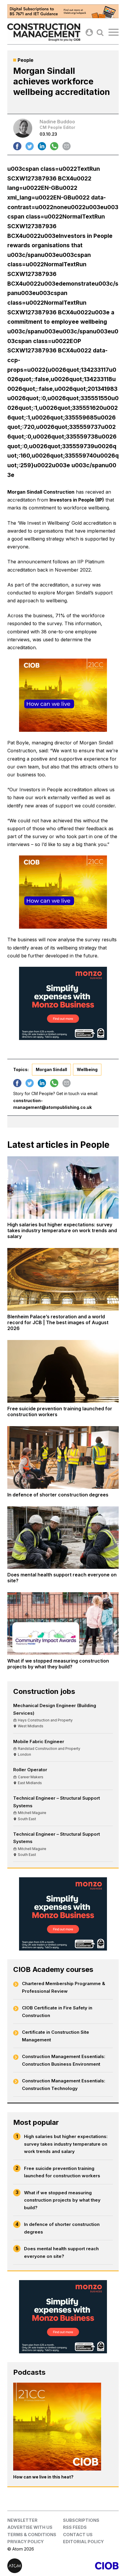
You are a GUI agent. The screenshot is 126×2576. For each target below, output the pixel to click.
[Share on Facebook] (17, 146)
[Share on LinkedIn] (42, 146)
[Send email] (67, 146)
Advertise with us (30, 2527)
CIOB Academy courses (53, 1969)
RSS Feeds (75, 2527)
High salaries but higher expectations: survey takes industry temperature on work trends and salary (66, 2144)
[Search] (100, 32)
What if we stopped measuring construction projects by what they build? (62, 2200)
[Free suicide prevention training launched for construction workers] (63, 1371)
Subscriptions (81, 2520)
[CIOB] (91, 2566)
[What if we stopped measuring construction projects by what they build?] (63, 1624)
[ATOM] (35, 2566)
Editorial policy (83, 2542)
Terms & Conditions (32, 2535)
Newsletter (22, 2520)
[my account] (89, 32)
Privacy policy (25, 2542)
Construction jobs (44, 1691)
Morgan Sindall (51, 1069)
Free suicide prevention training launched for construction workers (62, 2172)
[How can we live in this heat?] (57, 2427)
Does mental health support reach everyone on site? (61, 2252)
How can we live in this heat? (43, 2477)
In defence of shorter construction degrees (62, 2228)
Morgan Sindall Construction (41, 492)
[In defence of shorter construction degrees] (63, 1457)
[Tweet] (30, 146)
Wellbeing (87, 1069)
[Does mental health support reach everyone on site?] (63, 1538)
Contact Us (78, 2535)
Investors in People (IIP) (77, 500)
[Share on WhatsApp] (54, 146)
